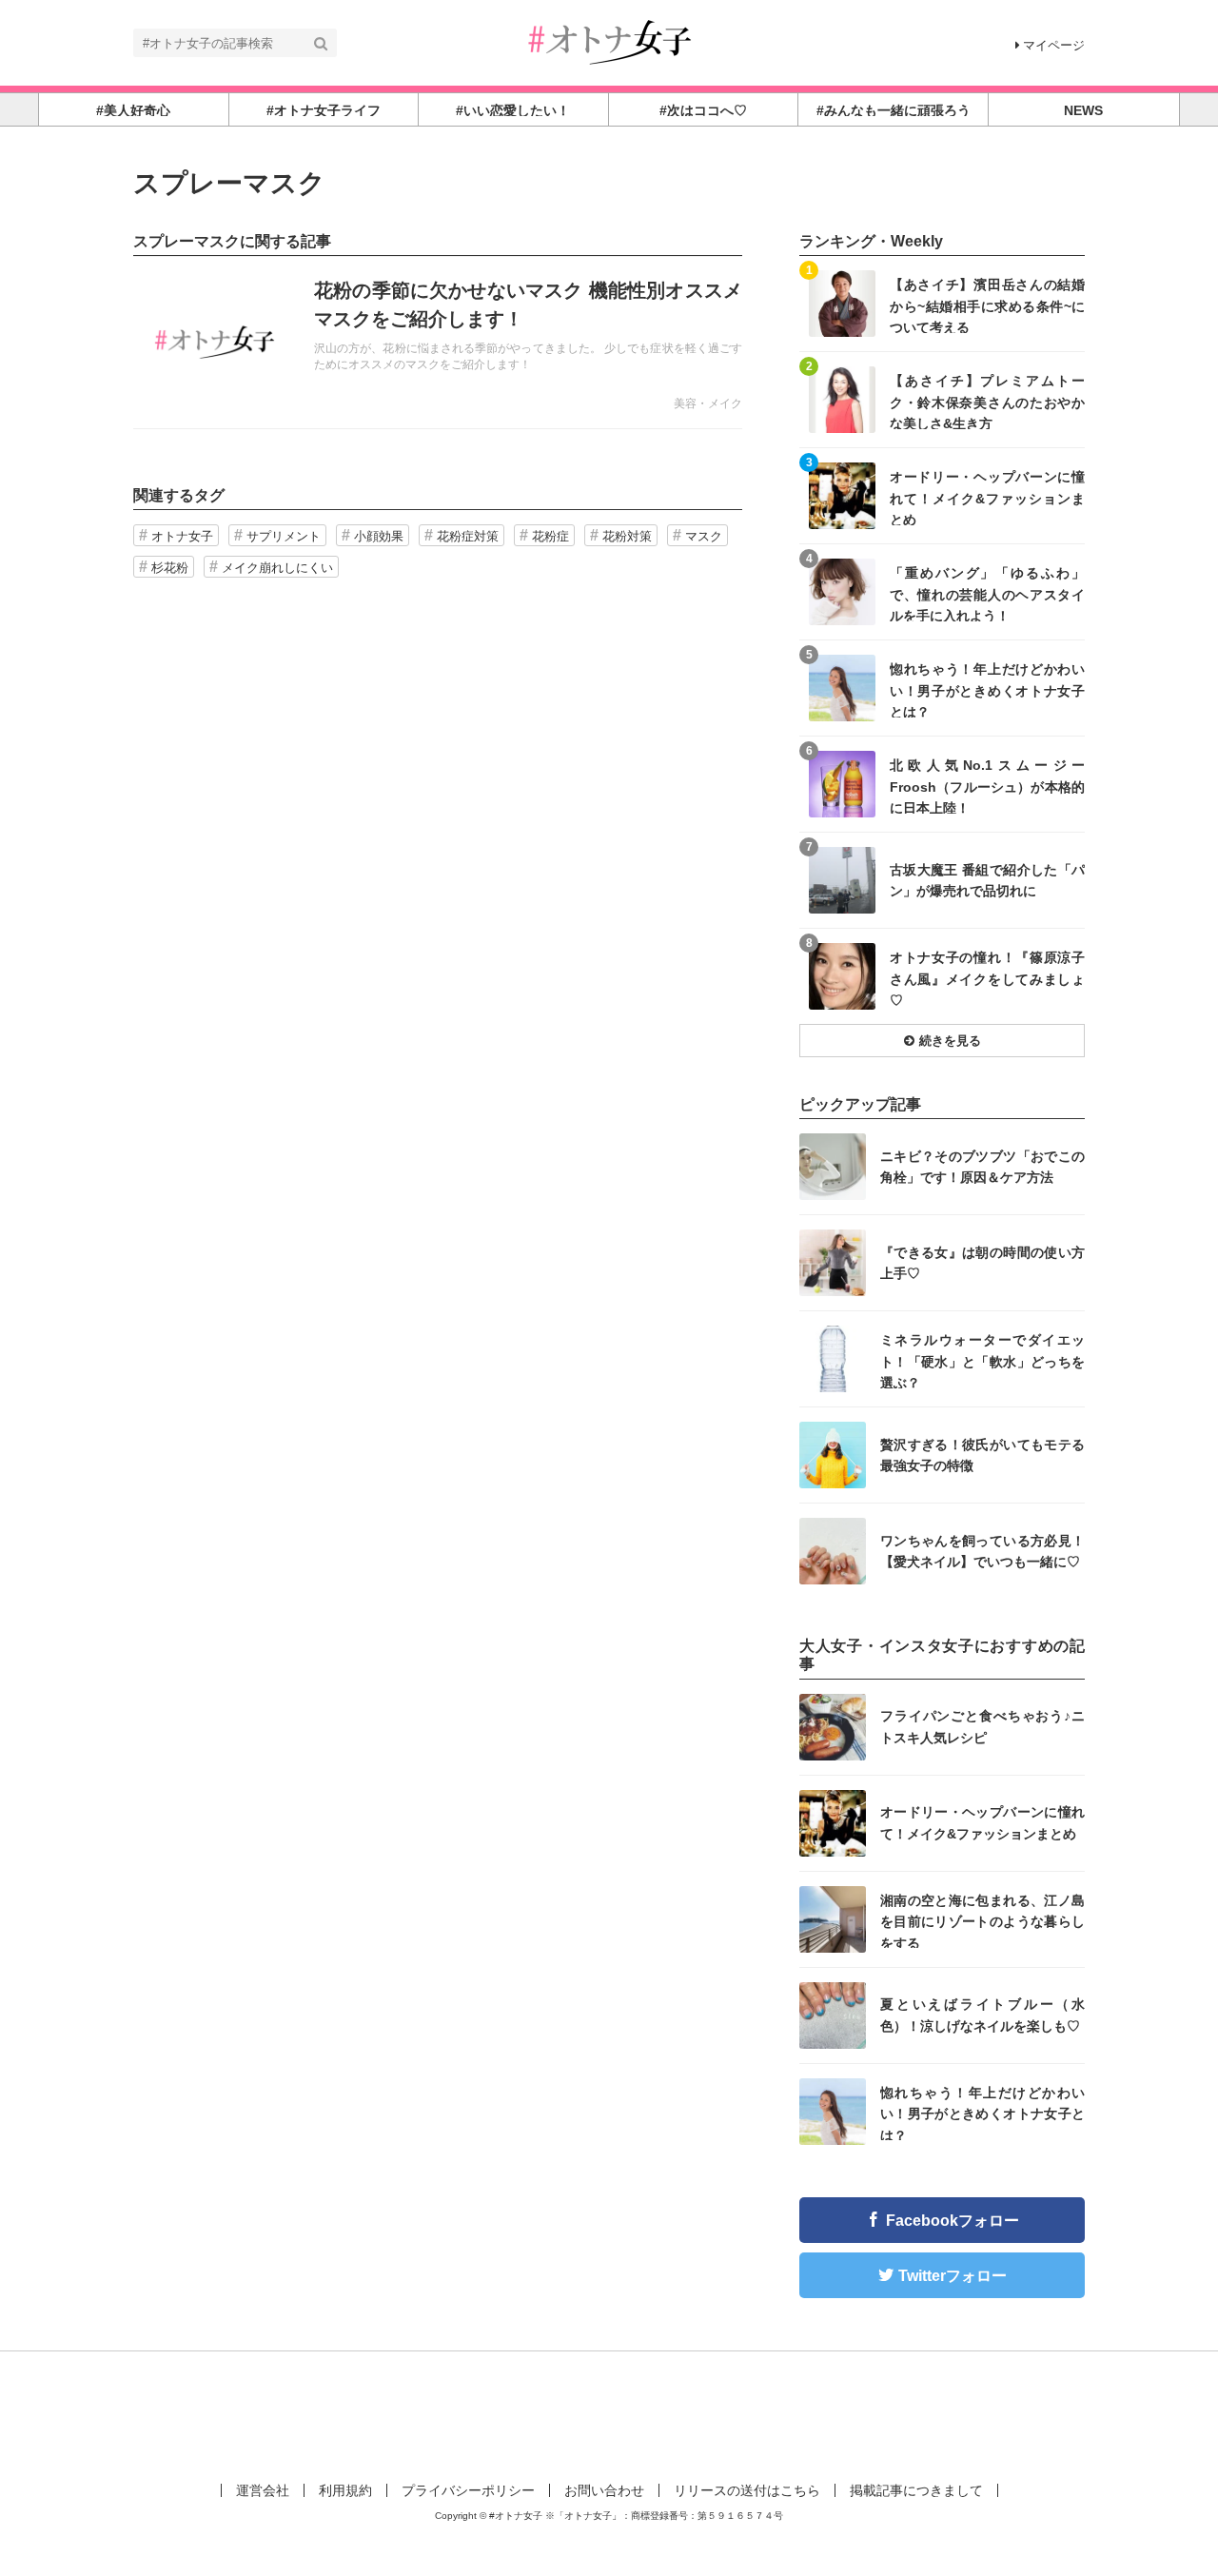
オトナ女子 (182, 536)
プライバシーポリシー (468, 2490)
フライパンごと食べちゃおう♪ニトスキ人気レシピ (982, 1726)
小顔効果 (379, 536)
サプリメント (284, 536)
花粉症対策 (468, 536)
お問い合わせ (604, 2490)
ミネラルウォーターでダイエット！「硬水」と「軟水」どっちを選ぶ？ (982, 1360)
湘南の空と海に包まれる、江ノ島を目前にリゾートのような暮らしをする (982, 1921)
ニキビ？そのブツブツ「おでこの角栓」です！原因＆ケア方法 (982, 1167)
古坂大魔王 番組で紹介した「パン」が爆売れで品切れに (987, 880)
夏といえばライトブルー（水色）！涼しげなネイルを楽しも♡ (982, 2015)
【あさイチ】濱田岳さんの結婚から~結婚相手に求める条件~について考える (987, 305)
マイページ (1054, 45)
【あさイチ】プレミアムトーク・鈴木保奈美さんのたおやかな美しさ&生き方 (987, 401)
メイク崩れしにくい (277, 568)
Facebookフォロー (953, 2221)
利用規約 (345, 2490)
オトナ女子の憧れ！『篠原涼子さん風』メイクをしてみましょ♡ (987, 978)
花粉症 (550, 536)
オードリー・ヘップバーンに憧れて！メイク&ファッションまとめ (987, 497)
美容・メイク (708, 403)
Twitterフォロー (953, 2276)
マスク (704, 536)
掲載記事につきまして (916, 2490)
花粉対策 (627, 536)
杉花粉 (170, 568)
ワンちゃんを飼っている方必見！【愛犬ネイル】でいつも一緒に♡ (982, 1551)
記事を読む (438, 343)
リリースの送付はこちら (747, 2490)
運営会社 (263, 2490)
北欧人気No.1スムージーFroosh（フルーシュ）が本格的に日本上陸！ (987, 786)
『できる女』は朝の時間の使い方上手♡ (982, 1263)
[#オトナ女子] (609, 41)
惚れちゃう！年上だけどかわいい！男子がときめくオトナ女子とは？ (987, 689)
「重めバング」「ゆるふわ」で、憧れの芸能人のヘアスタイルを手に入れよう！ (987, 593)
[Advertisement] (609, 2413)
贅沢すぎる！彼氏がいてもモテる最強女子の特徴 (982, 1455)
